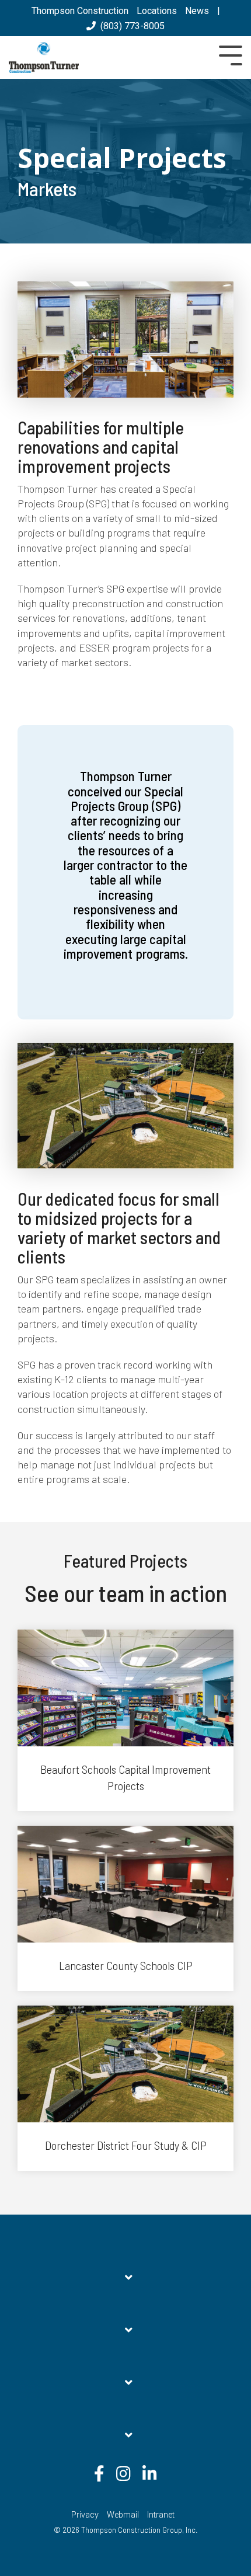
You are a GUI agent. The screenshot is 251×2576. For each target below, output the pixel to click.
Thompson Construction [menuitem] (80, 11)
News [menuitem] (197, 11)
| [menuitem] (219, 11)
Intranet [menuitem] (161, 2515)
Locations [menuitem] (157, 11)
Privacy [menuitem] (85, 2515)
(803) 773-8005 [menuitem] (130, 26)
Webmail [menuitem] (123, 2515)
